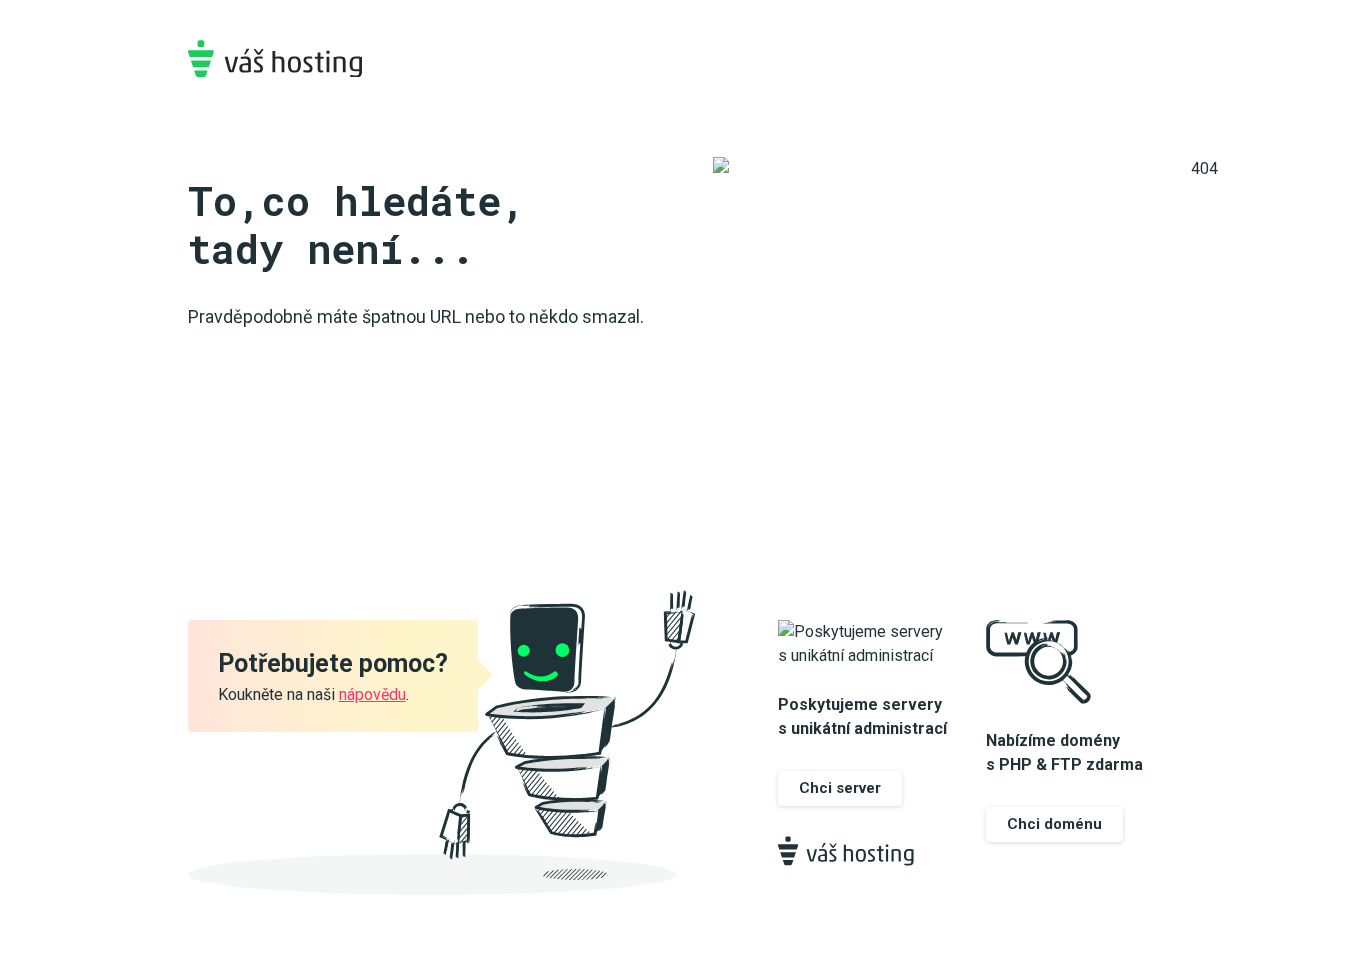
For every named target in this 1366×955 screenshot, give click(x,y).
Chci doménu (1054, 824)
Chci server (840, 788)
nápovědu (372, 694)
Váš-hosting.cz (275, 58)
